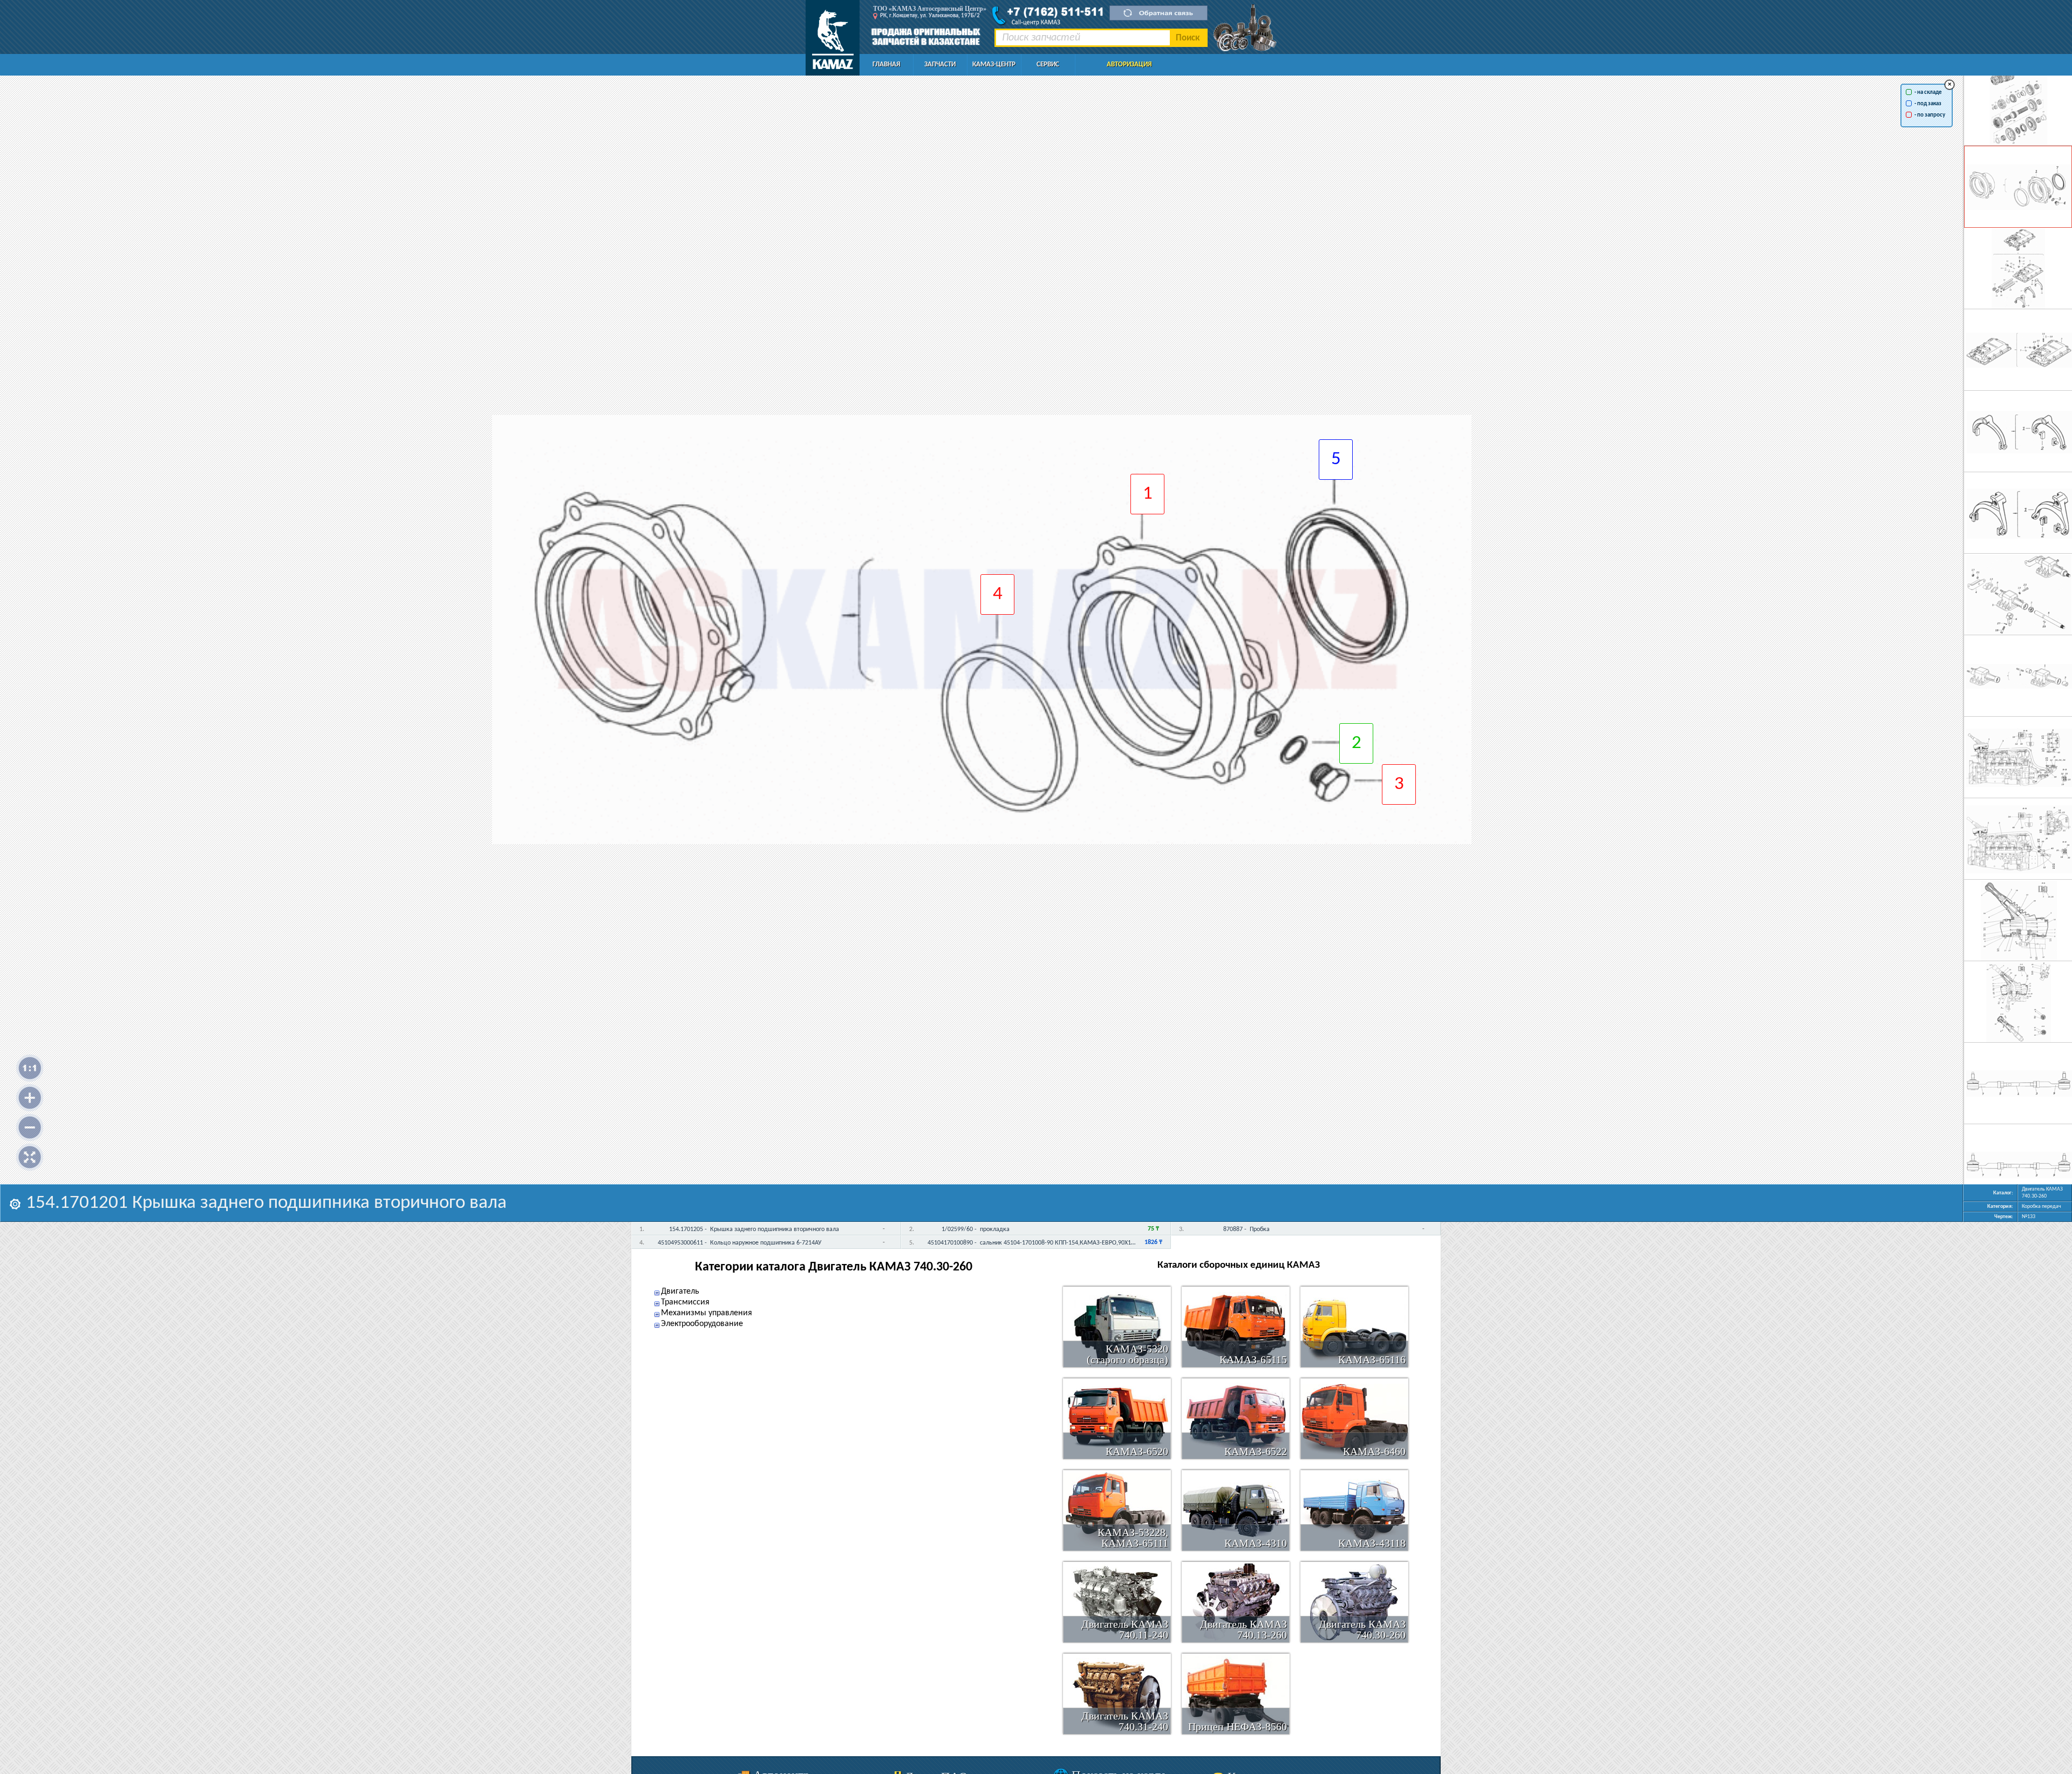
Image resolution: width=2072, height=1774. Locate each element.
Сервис (1048, 64)
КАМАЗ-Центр (994, 64)
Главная (886, 64)
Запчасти (940, 64)
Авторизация (1129, 64)
